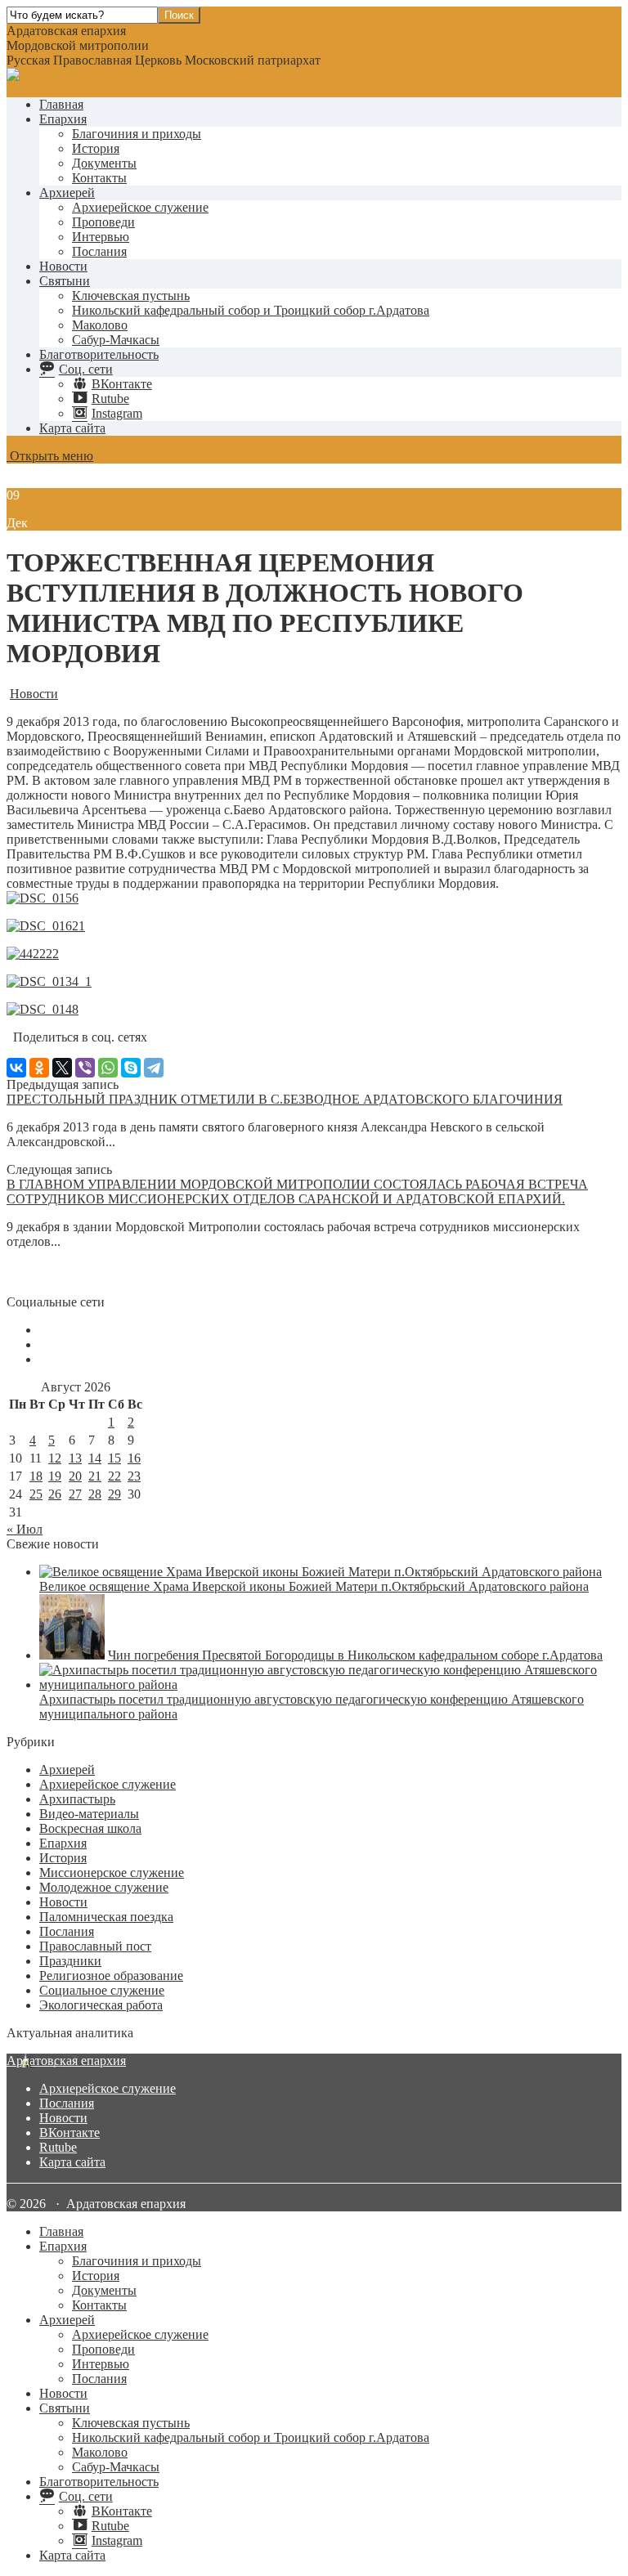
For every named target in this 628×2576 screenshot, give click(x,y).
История (96, 148)
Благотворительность (99, 354)
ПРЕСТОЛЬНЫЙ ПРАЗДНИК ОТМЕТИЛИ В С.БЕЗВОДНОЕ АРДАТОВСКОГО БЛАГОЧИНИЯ (285, 1099)
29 (114, 1494)
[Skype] (131, 1068)
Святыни (65, 281)
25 (36, 1494)
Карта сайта (72, 428)
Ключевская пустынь (131, 296)
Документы (104, 163)
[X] (62, 1068)
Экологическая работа (101, 2005)
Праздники (70, 1961)
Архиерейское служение (140, 207)
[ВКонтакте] (16, 1068)
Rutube (58, 2147)
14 (95, 1458)
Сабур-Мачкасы (116, 340)
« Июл (25, 1529)
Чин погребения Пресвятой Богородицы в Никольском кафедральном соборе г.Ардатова (355, 1655)
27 (75, 1494)
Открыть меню (50, 456)
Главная (61, 104)
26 (55, 1494)
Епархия (63, 119)
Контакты (99, 178)
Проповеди (103, 222)
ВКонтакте (70, 2132)
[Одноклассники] (39, 1068)
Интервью (101, 237)
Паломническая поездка (106, 1917)
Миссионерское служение (112, 1873)
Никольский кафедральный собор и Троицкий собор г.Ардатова (251, 310)
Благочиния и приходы (137, 134)
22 (114, 1476)
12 (55, 1458)
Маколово (100, 325)
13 (75, 1458)
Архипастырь (77, 1799)
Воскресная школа (90, 1828)
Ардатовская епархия (66, 2061)
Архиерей (67, 193)
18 (36, 1476)
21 (95, 1476)
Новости (63, 266)
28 (95, 1494)
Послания (99, 251)
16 (134, 1458)
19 (55, 1476)
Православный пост (95, 1946)
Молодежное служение (104, 1887)
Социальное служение (102, 1990)
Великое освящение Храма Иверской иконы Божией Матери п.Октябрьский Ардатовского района (314, 1586)
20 (75, 1476)
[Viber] (85, 1068)
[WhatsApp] (108, 1068)
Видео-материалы (89, 1814)
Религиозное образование (111, 1976)
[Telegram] (154, 1068)
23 (134, 1476)
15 (114, 1458)
